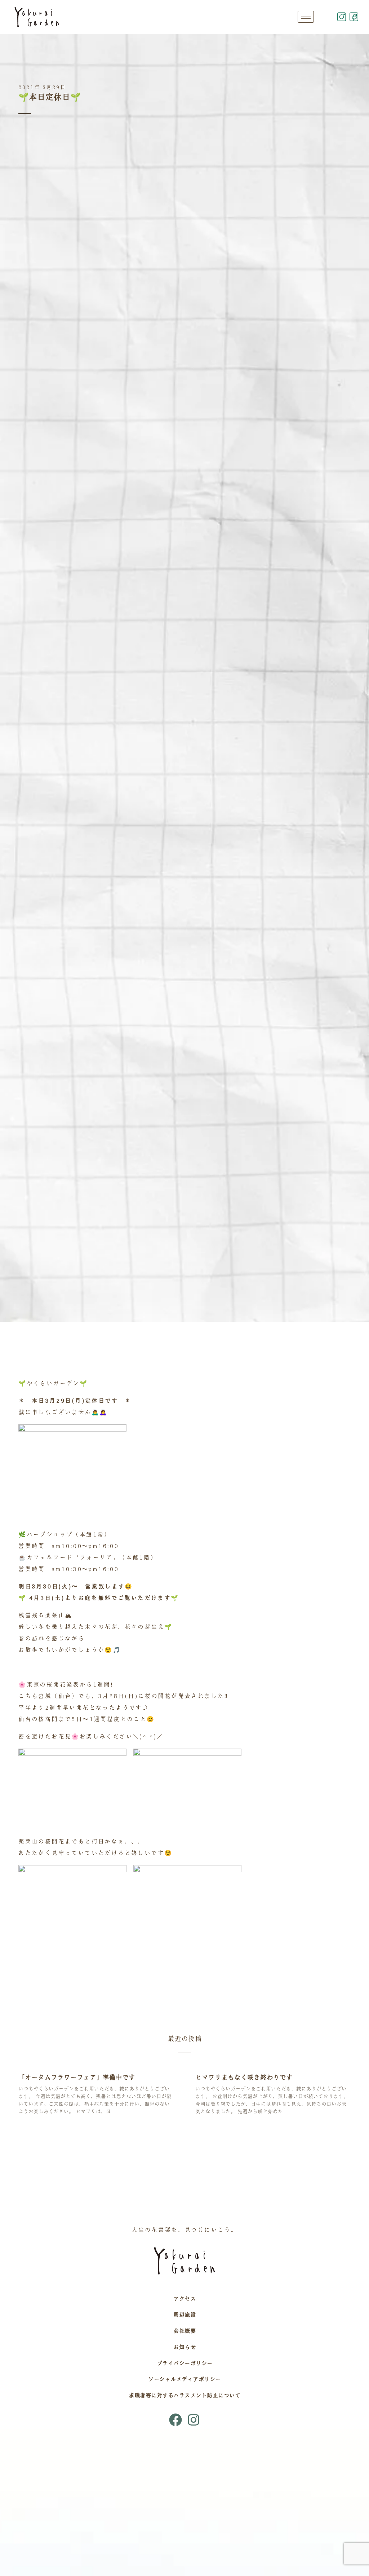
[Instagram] (194, 2420)
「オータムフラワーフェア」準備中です (77, 2077)
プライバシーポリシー (185, 2363)
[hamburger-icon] (306, 17)
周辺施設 (184, 2315)
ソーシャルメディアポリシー (184, 2379)
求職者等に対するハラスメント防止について (184, 2395)
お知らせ (184, 2347)
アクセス (184, 2299)
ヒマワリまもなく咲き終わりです (244, 2077)
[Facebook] (175, 2420)
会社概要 (184, 2331)
